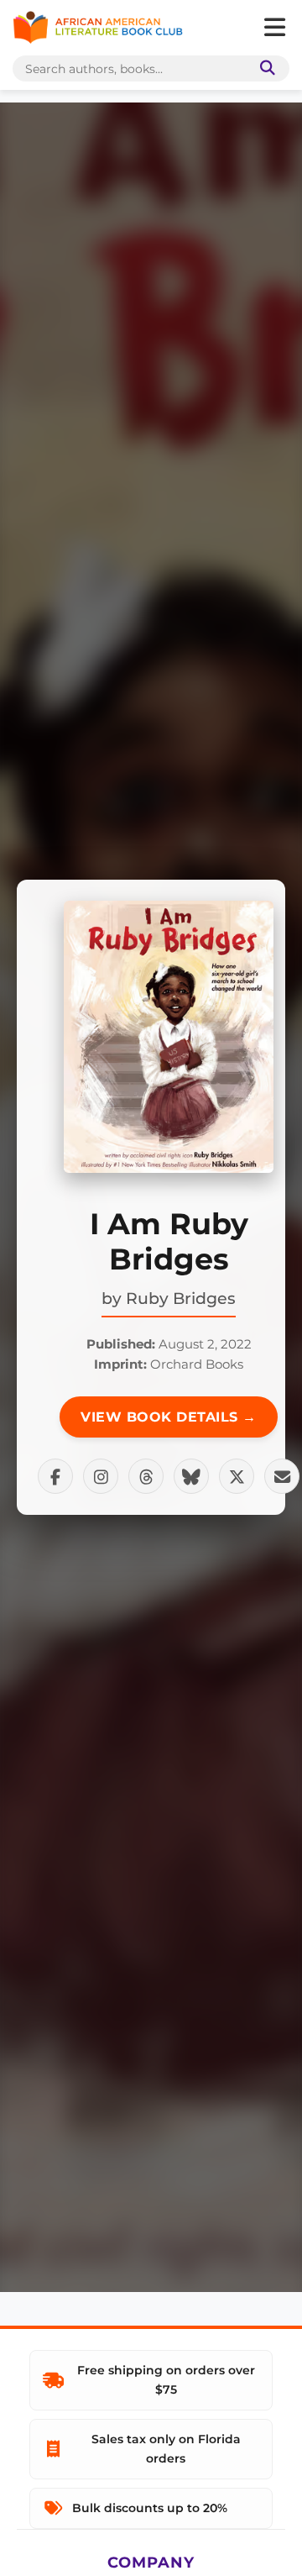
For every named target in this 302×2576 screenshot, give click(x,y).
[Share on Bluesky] (191, 1476)
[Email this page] (282, 1476)
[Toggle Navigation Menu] (274, 28)
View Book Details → (169, 1417)
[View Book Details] (169, 1037)
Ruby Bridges (181, 1298)
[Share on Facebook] (55, 1476)
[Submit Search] (264, 68)
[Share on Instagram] (101, 1476)
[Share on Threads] (146, 1476)
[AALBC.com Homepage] (98, 28)
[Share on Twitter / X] (237, 1476)
